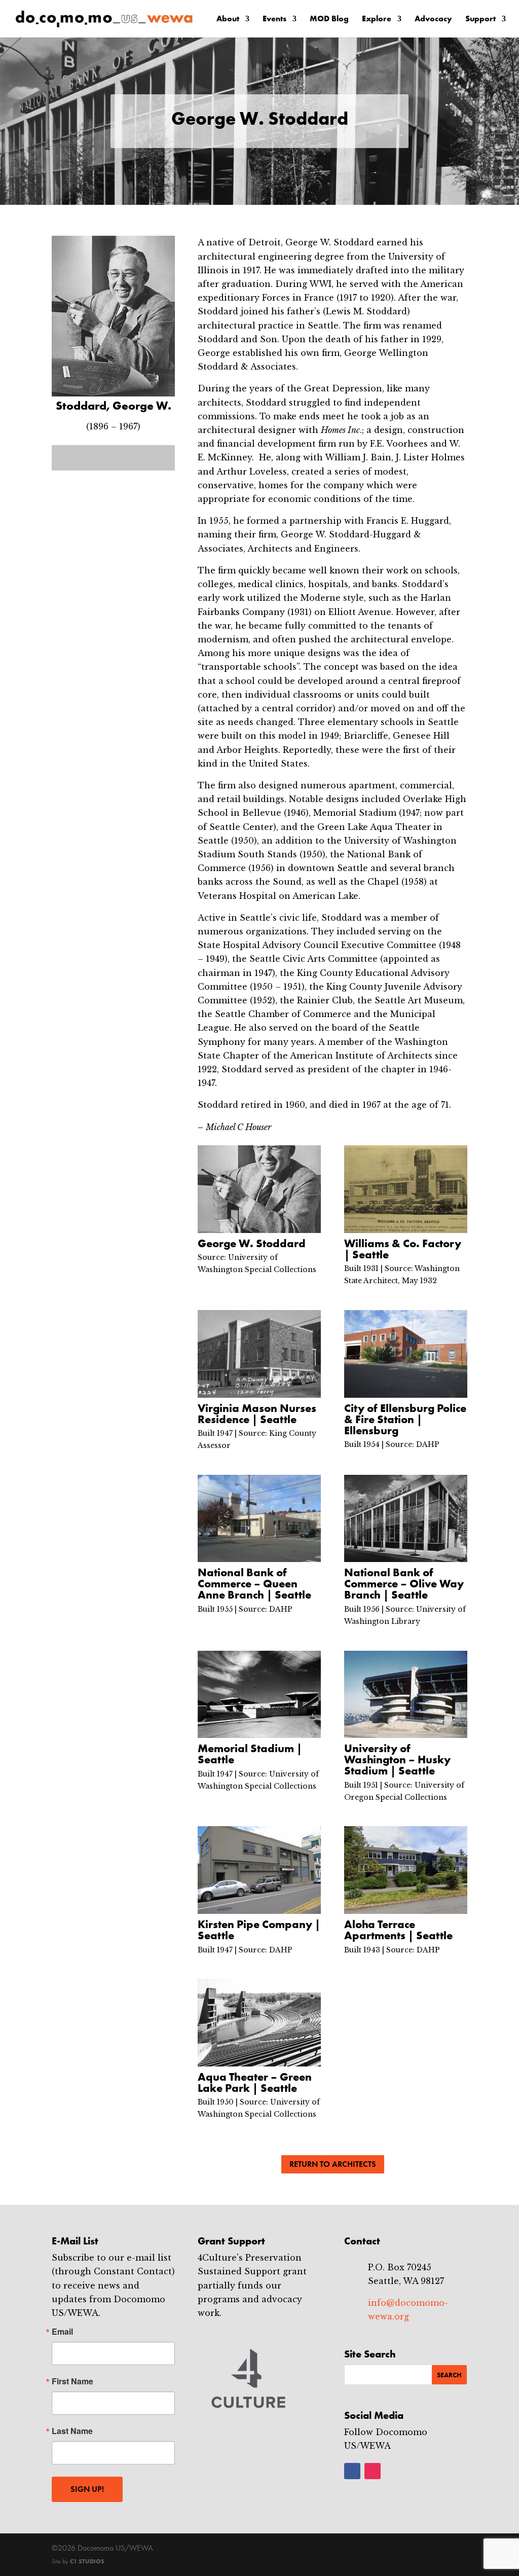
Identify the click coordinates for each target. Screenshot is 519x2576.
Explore (377, 20)
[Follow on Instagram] (373, 2471)
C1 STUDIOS (87, 2561)
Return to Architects (333, 2164)
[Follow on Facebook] (352, 2471)
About (228, 20)
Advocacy (433, 20)
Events (274, 20)
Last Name (72, 2431)
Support (480, 20)
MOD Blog (329, 20)
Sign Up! (87, 2489)
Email (62, 2332)
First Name (72, 2381)
